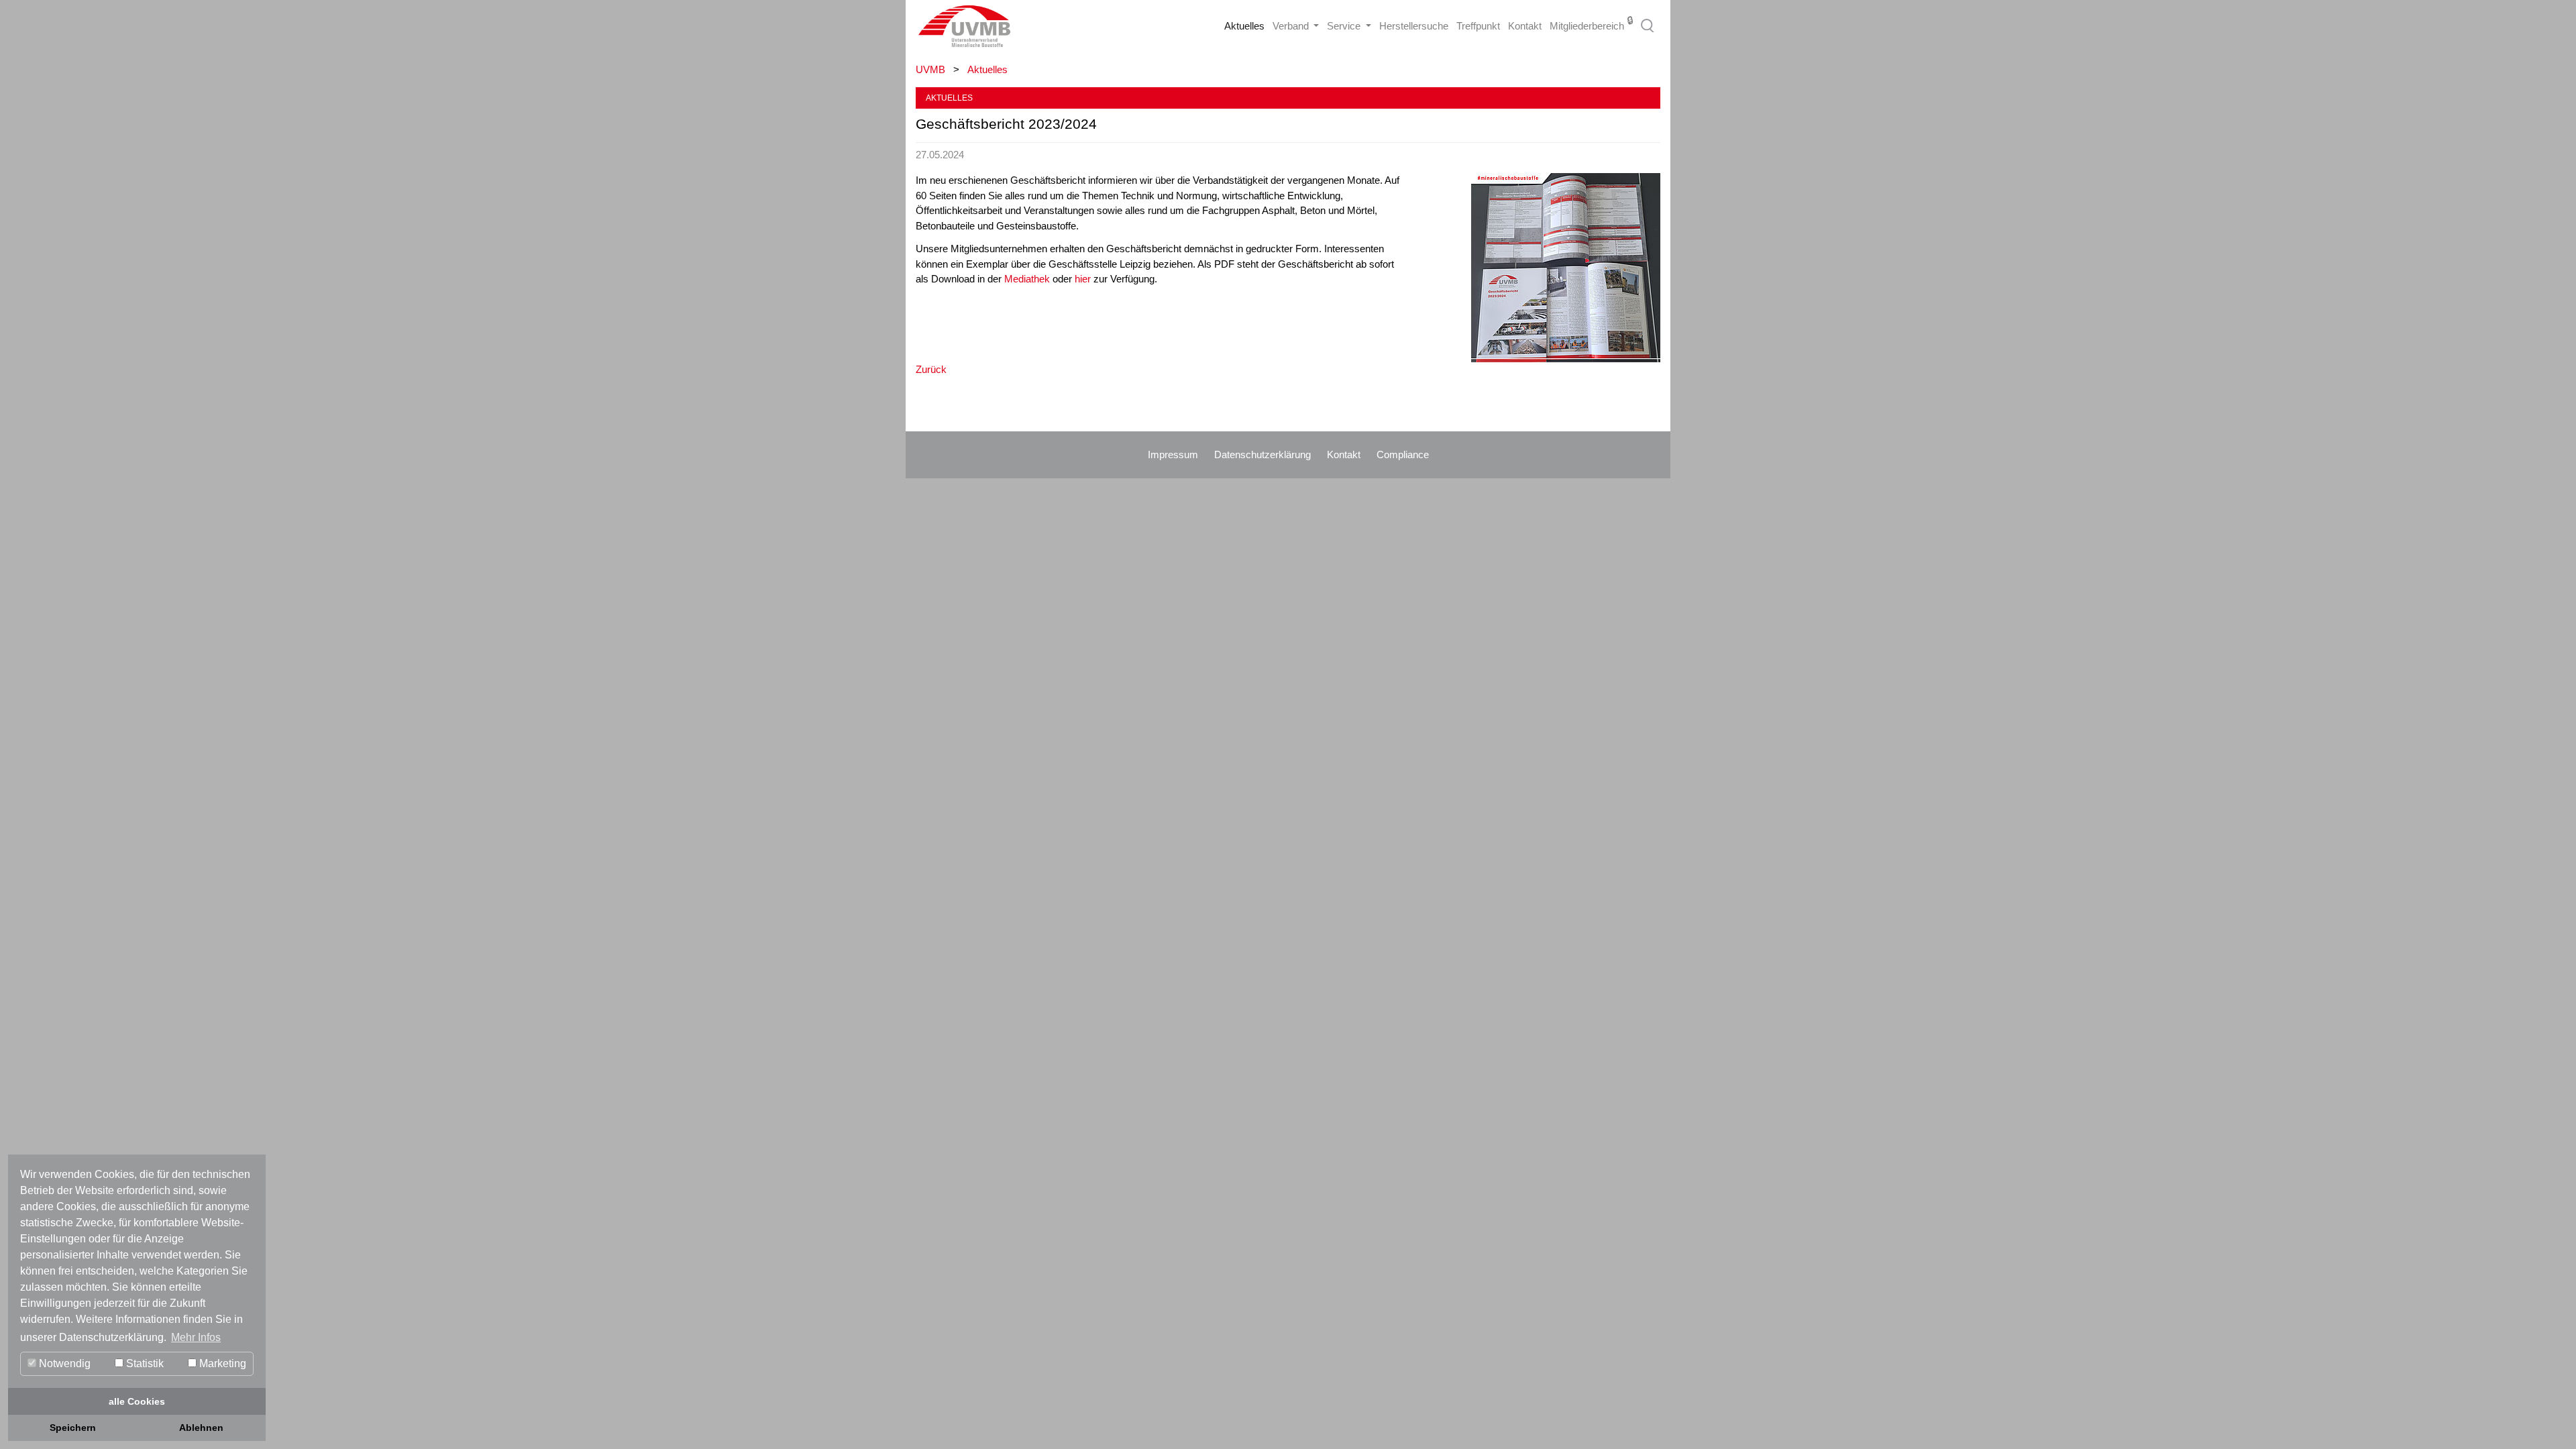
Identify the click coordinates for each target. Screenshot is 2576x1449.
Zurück (931, 369)
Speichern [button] (73, 1428)
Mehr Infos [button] (196, 1337)
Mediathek (1027, 279)
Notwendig (63, 1363)
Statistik (144, 1363)
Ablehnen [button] (201, 1428)
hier (1084, 279)
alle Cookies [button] (137, 1401)
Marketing (221, 1363)
